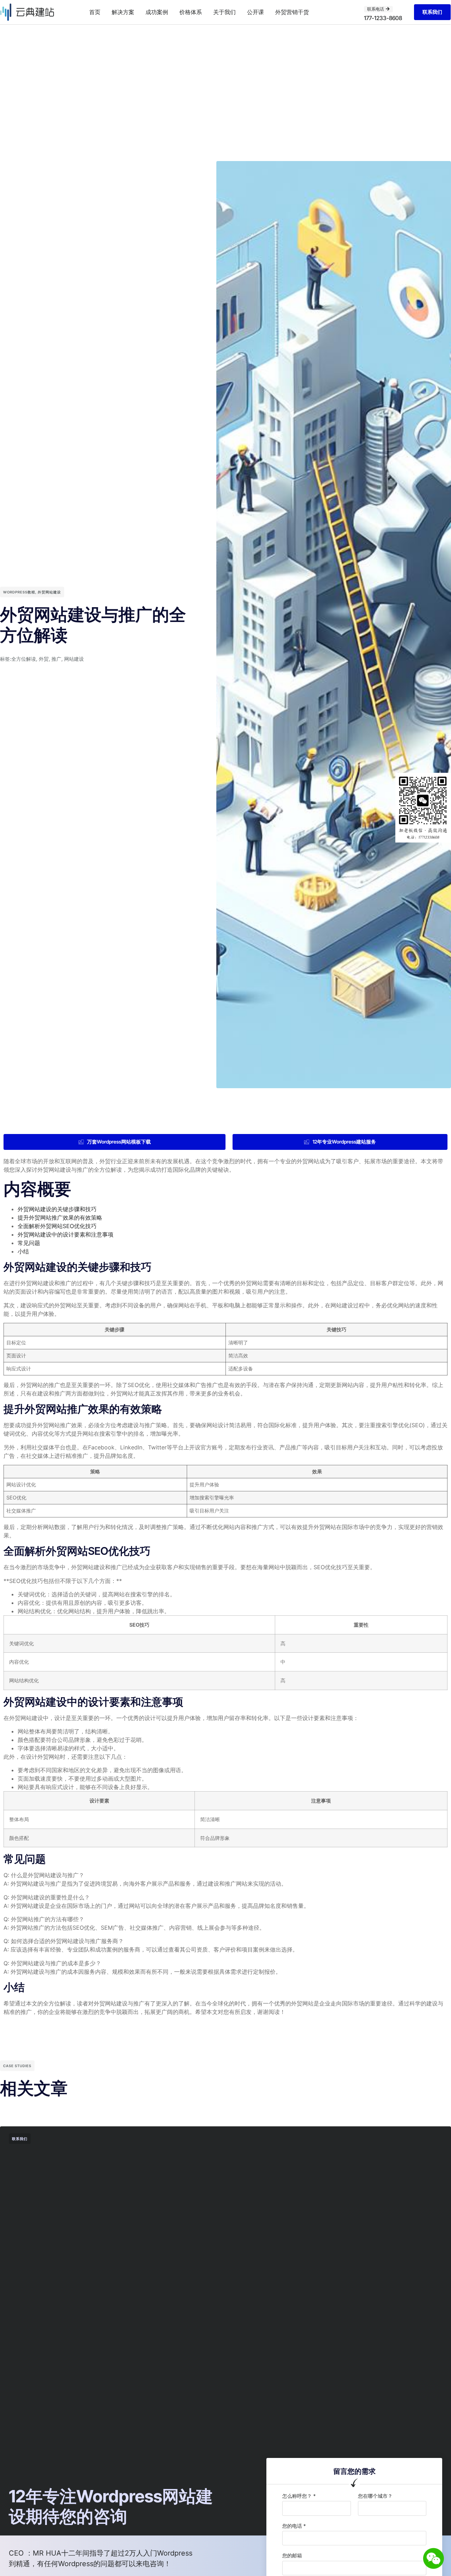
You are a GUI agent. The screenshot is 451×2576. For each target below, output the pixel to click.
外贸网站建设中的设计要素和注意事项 (66, 1234)
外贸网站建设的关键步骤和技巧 (57, 1209)
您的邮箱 (292, 2555)
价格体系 (191, 12)
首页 (95, 12)
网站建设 (74, 659)
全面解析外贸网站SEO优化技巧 (57, 1226)
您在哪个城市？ (375, 2496)
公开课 (255, 12)
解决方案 (123, 12)
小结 (23, 1251)
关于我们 (224, 12)
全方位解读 (24, 659)
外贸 (44, 659)
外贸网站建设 (49, 592)
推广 (56, 659)
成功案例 (157, 12)
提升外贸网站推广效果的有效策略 (60, 1218)
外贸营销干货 (292, 12)
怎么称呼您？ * (299, 2496)
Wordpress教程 (19, 592)
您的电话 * (294, 2526)
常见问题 (29, 1243)
